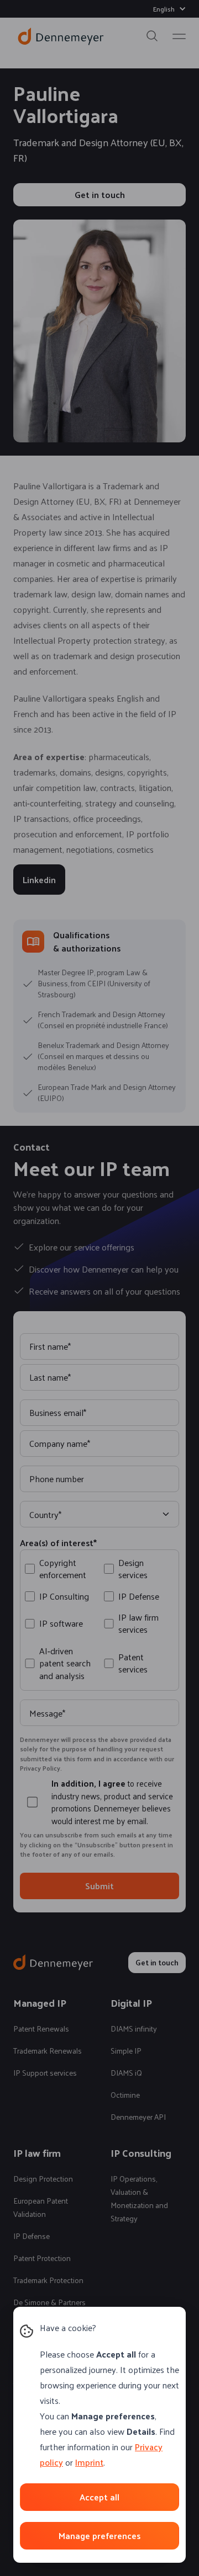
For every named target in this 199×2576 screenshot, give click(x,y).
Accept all (99, 2497)
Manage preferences (99, 2535)
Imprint (89, 2462)
